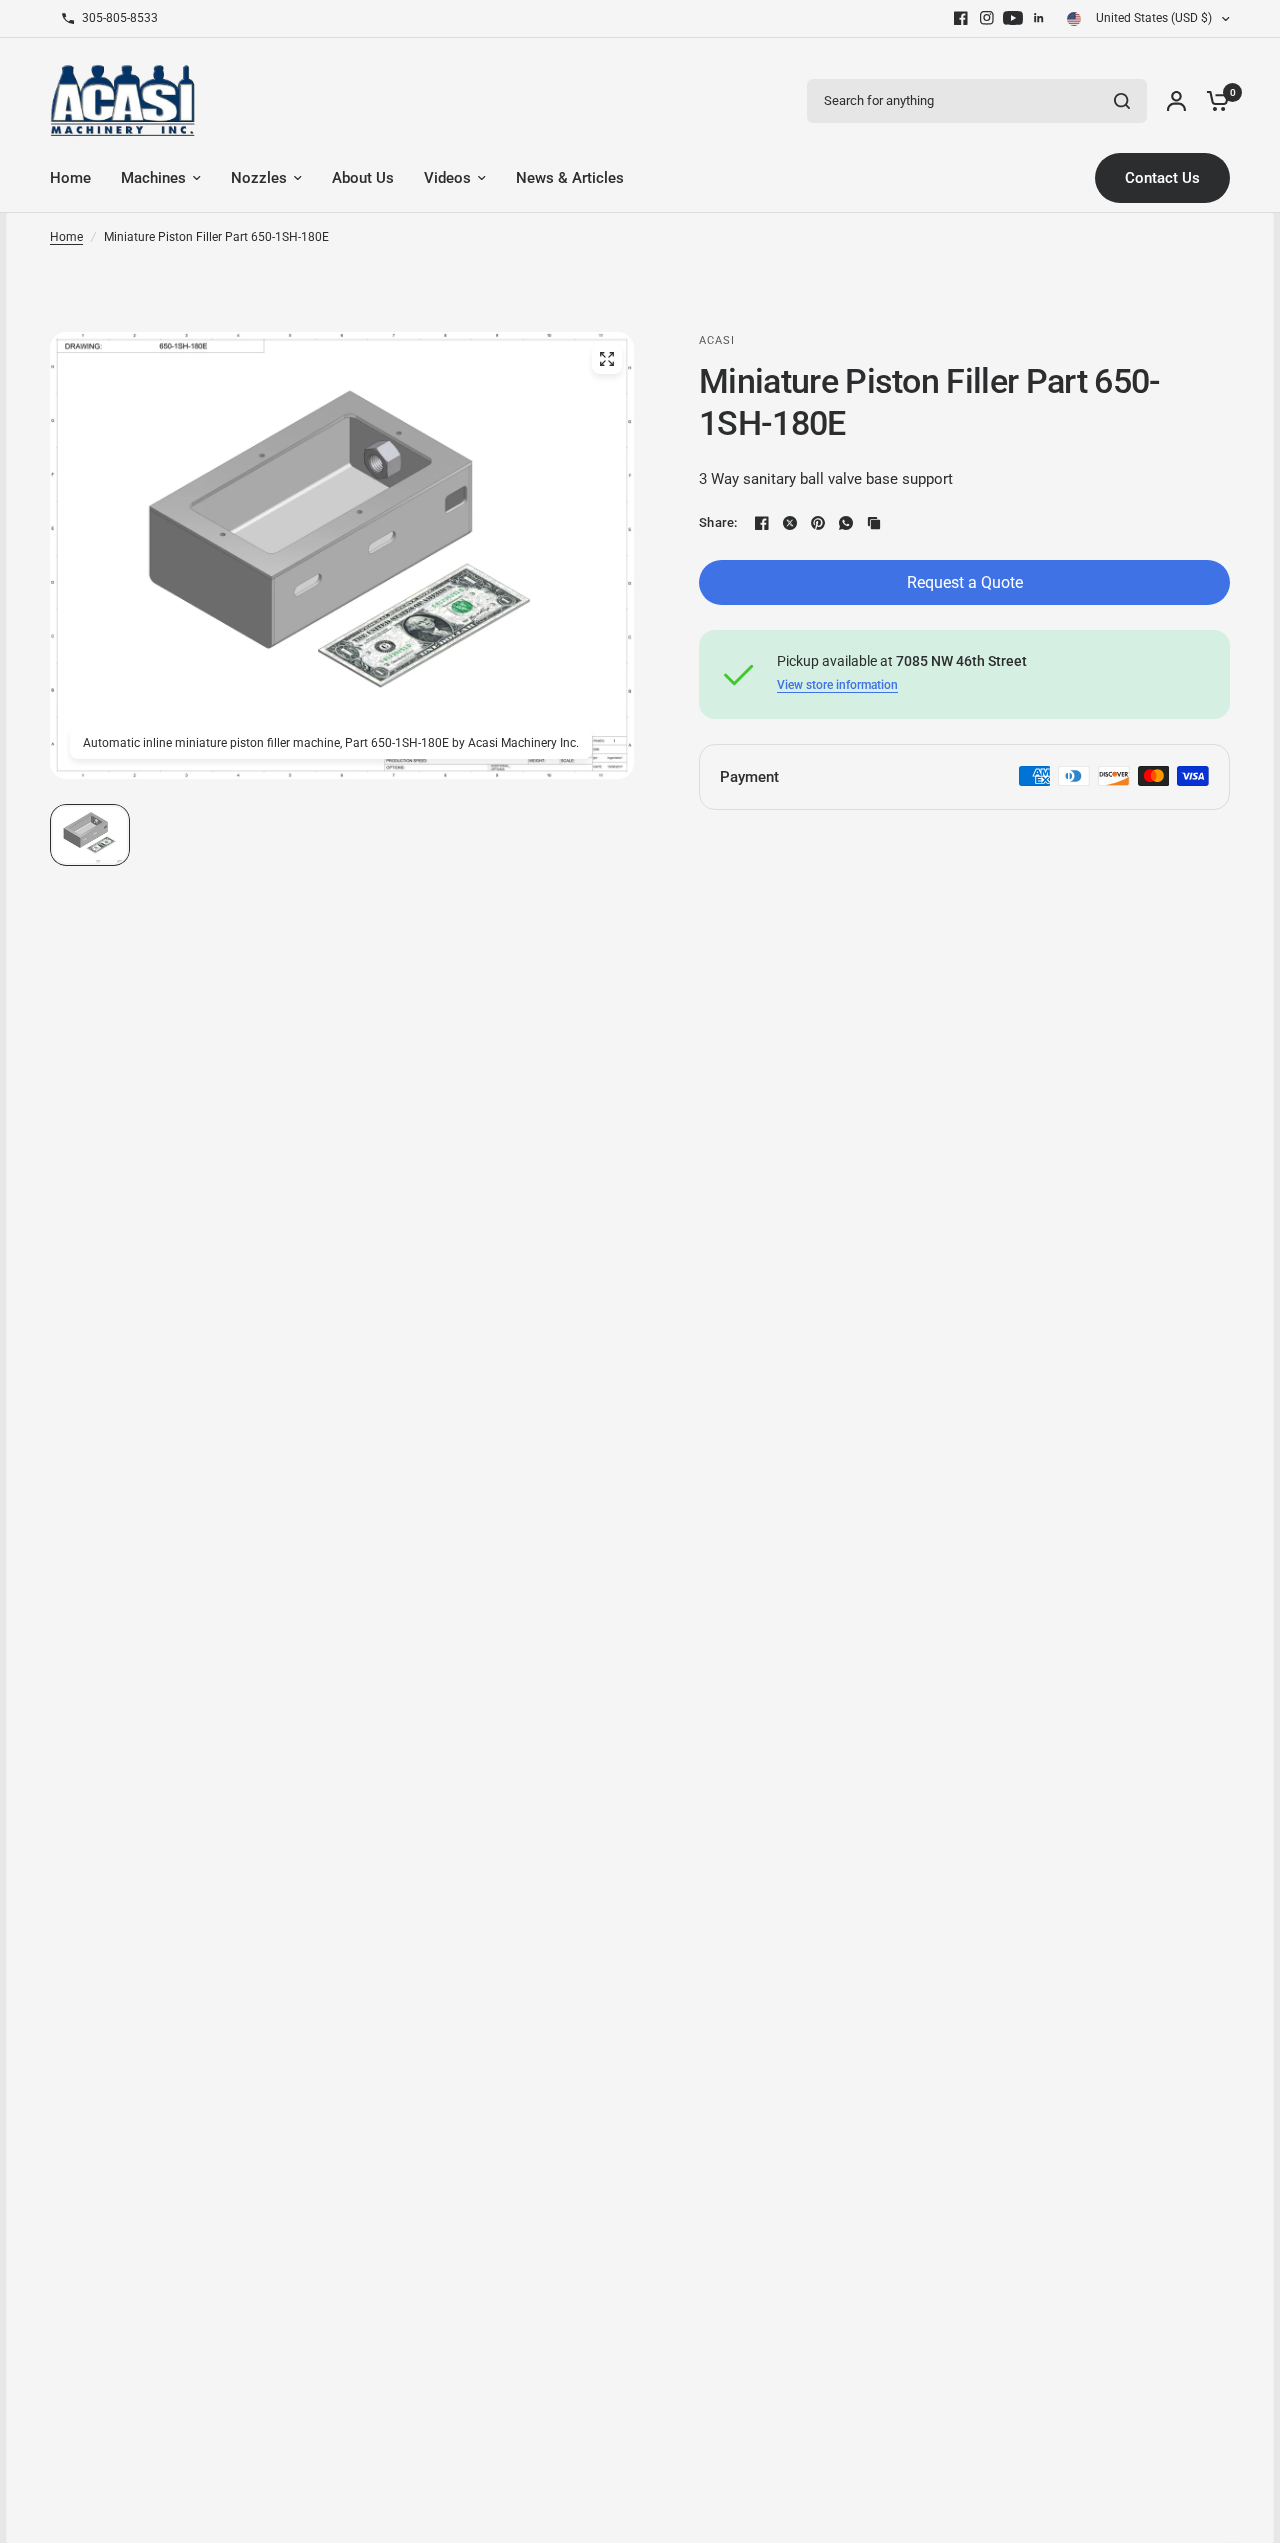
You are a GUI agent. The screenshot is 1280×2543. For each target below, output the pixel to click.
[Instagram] (987, 18)
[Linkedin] (1039, 18)
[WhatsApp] (846, 523)
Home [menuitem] (70, 178)
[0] (1213, 100)
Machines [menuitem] (153, 178)
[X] (790, 523)
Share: (718, 522)
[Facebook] (961, 18)
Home (66, 237)
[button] (90, 835)
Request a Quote (965, 582)
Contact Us (1162, 178)
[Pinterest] (818, 523)
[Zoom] (607, 359)
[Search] (1122, 101)
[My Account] (1176, 100)
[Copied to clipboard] (874, 523)
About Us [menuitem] (363, 178)
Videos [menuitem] (447, 178)
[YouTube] (1013, 18)
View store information (837, 685)
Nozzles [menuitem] (259, 178)
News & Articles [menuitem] (570, 178)
